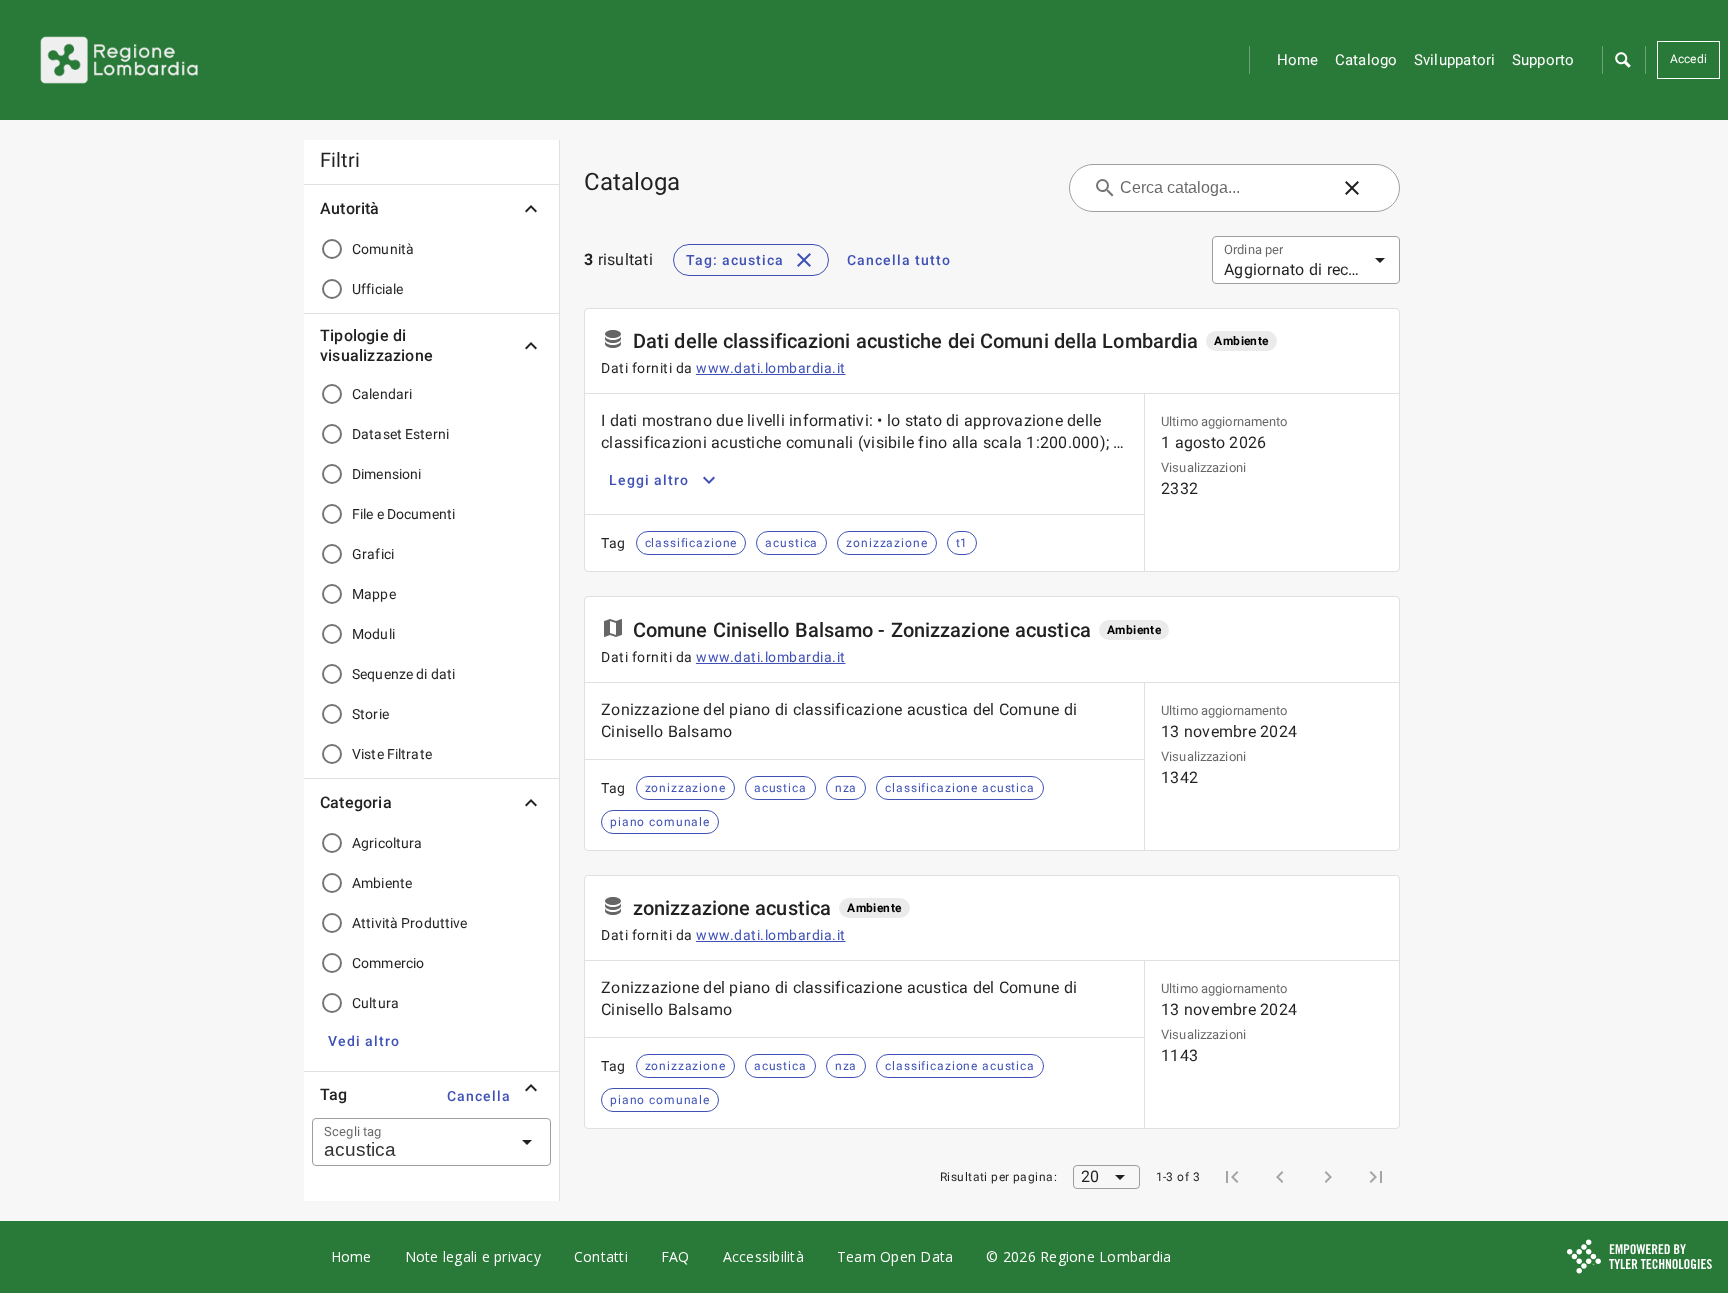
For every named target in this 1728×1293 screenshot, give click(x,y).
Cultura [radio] (375, 1003)
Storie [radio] (370, 714)
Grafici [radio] (373, 554)
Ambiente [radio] (382, 883)
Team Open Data (895, 1256)
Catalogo (1366, 60)
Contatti (601, 1256)
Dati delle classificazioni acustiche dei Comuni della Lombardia (915, 341)
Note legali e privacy (473, 1256)
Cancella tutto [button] (899, 260)
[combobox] (407, 1142)
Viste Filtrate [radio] (392, 754)
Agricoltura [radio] (387, 843)
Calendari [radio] (382, 394)
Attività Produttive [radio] (410, 923)
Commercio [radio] (388, 963)
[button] (1622, 60)
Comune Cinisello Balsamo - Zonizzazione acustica (862, 630)
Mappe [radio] (374, 594)
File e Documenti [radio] (403, 514)
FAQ (675, 1256)
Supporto (1543, 60)
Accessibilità (763, 1256)
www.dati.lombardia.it (771, 368)
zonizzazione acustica (732, 908)
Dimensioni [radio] (386, 474)
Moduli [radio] (373, 634)
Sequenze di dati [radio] (403, 674)
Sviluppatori (1455, 60)
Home (1298, 60)
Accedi (1689, 59)
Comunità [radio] (383, 249)
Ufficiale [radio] (377, 289)
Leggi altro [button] (649, 480)
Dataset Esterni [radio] (400, 434)
